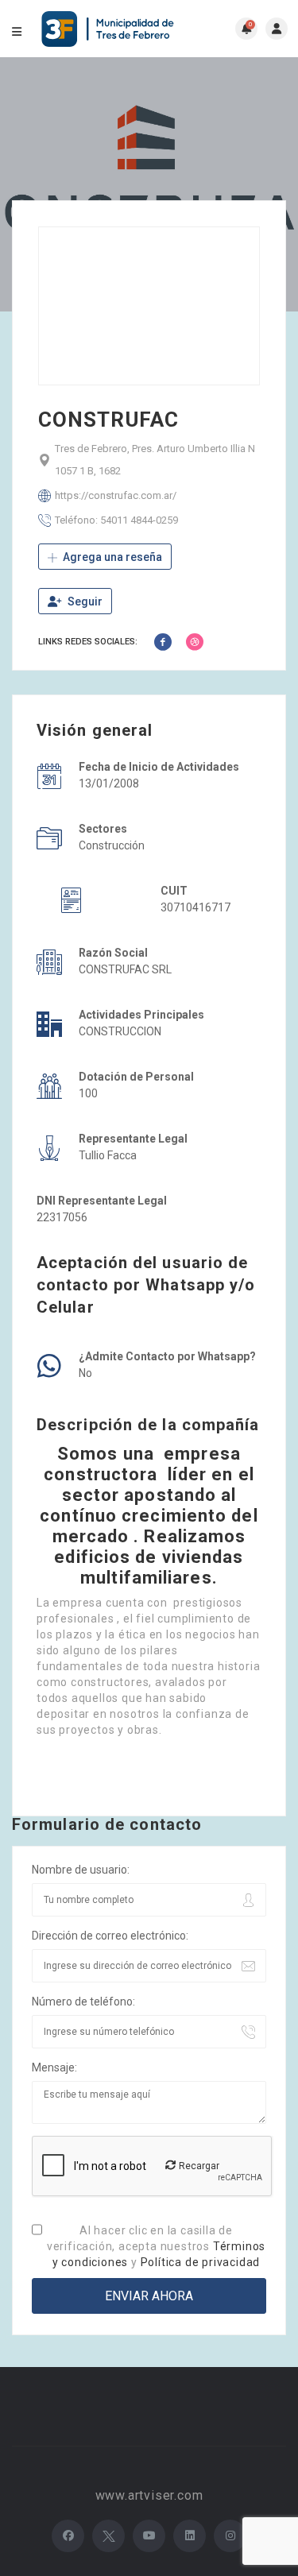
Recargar (198, 2166)
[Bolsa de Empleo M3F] (110, 29)
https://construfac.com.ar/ (116, 495)
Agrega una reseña (111, 557)
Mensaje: (54, 2067)
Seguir (84, 601)
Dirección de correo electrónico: (110, 1936)
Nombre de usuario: (81, 1870)
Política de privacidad (201, 2262)
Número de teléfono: (83, 2002)
